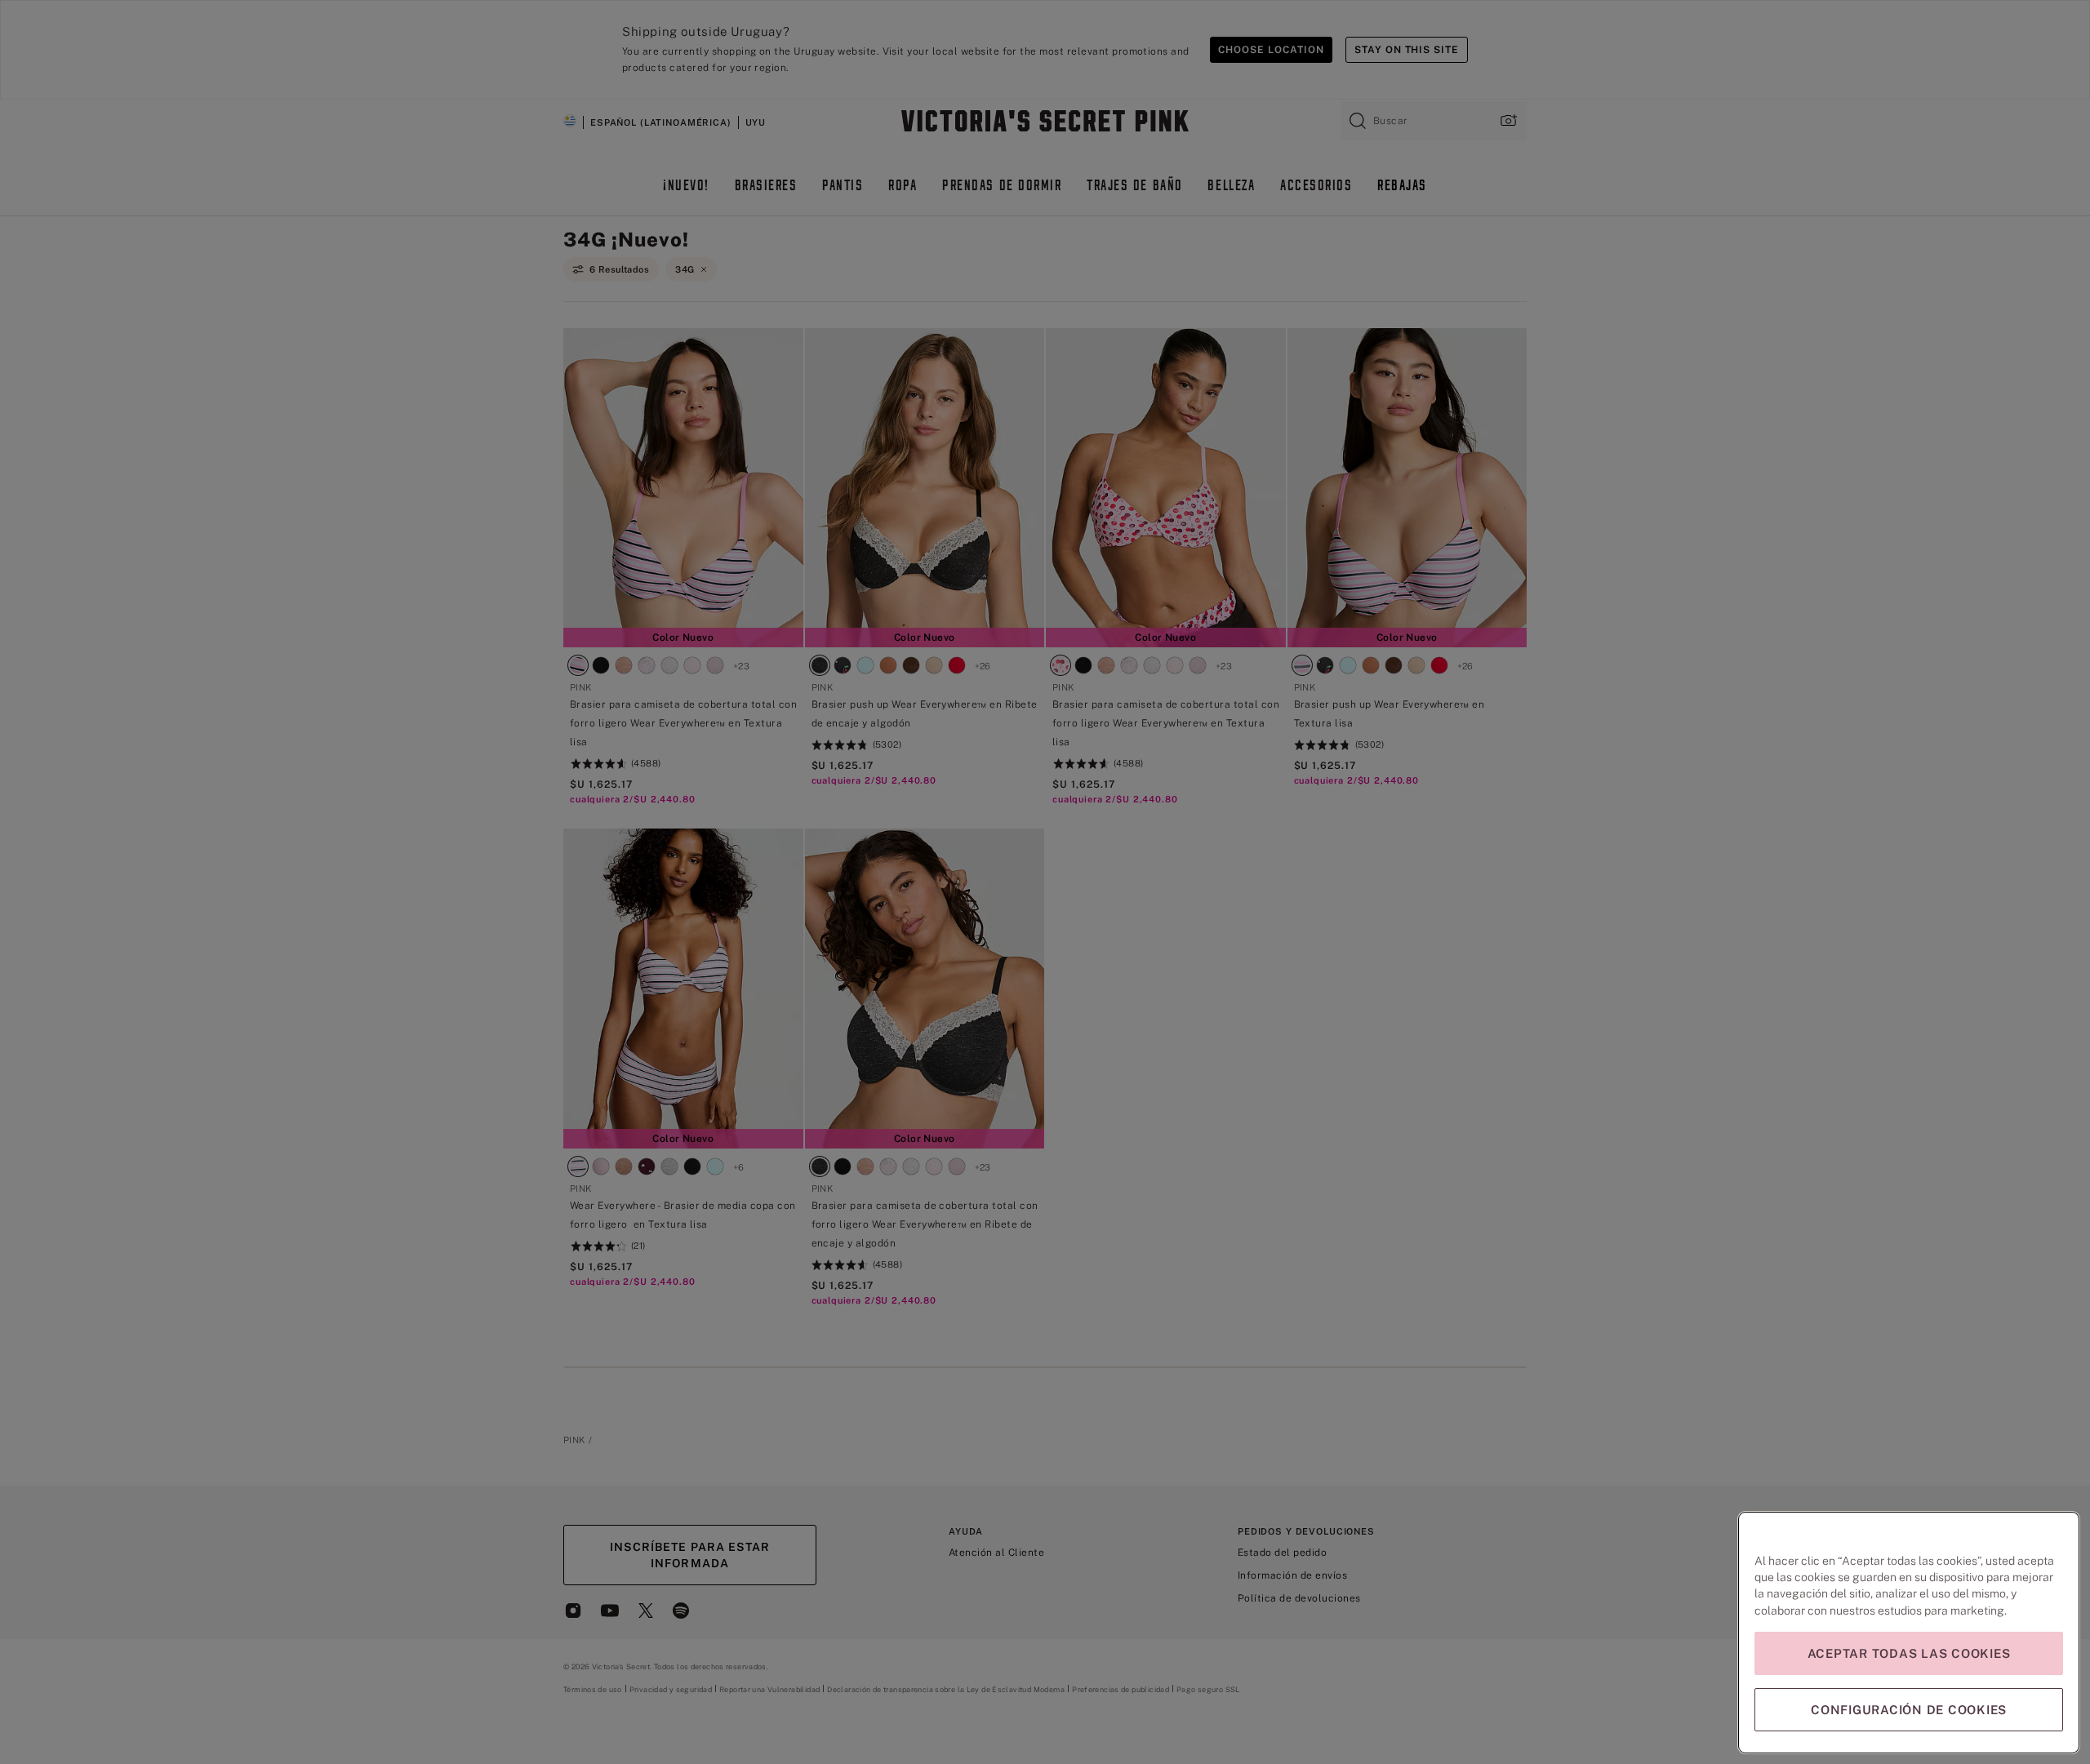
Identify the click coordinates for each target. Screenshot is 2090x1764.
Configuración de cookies (1909, 1710)
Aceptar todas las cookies (1909, 1653)
